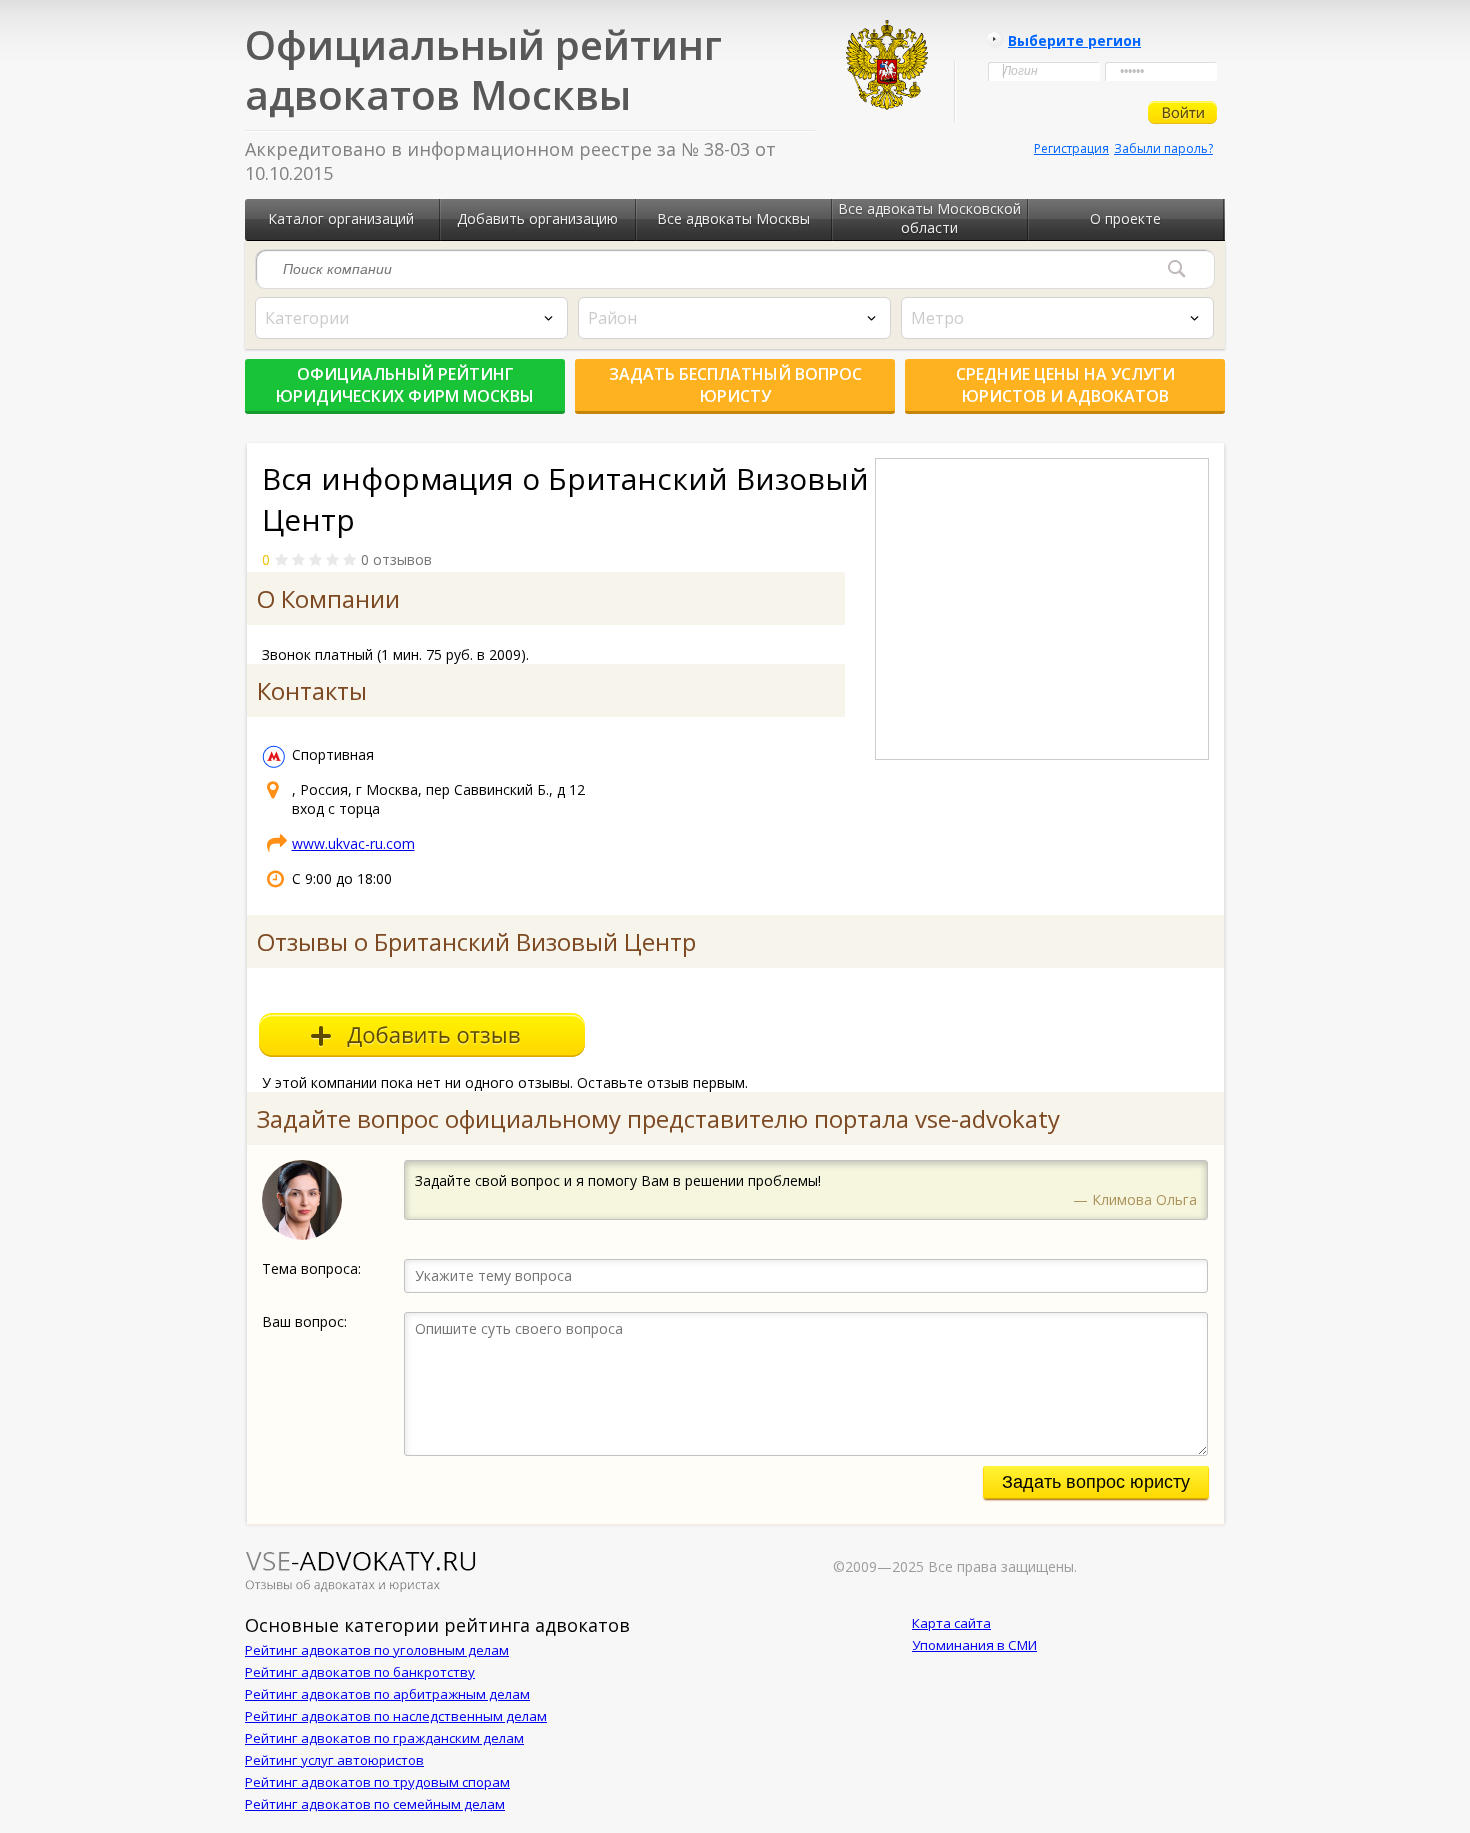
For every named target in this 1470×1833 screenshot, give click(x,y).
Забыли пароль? (1163, 148)
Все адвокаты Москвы (733, 218)
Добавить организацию (537, 218)
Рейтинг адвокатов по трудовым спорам (377, 1782)
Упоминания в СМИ (974, 1645)
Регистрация (1071, 148)
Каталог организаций (341, 218)
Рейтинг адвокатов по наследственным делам (396, 1716)
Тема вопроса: (311, 1268)
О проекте (1125, 218)
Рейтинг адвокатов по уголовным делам (377, 1650)
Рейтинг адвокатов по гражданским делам (384, 1738)
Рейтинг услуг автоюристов (334, 1760)
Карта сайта (951, 1623)
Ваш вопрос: (304, 1321)
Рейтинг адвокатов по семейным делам (375, 1804)
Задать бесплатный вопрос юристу (735, 385)
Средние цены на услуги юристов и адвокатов (1065, 385)
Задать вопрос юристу (1096, 1482)
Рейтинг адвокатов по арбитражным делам (387, 1694)
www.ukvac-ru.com (353, 843)
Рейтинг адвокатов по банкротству (360, 1672)
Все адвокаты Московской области (929, 218)
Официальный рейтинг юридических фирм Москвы (405, 385)
